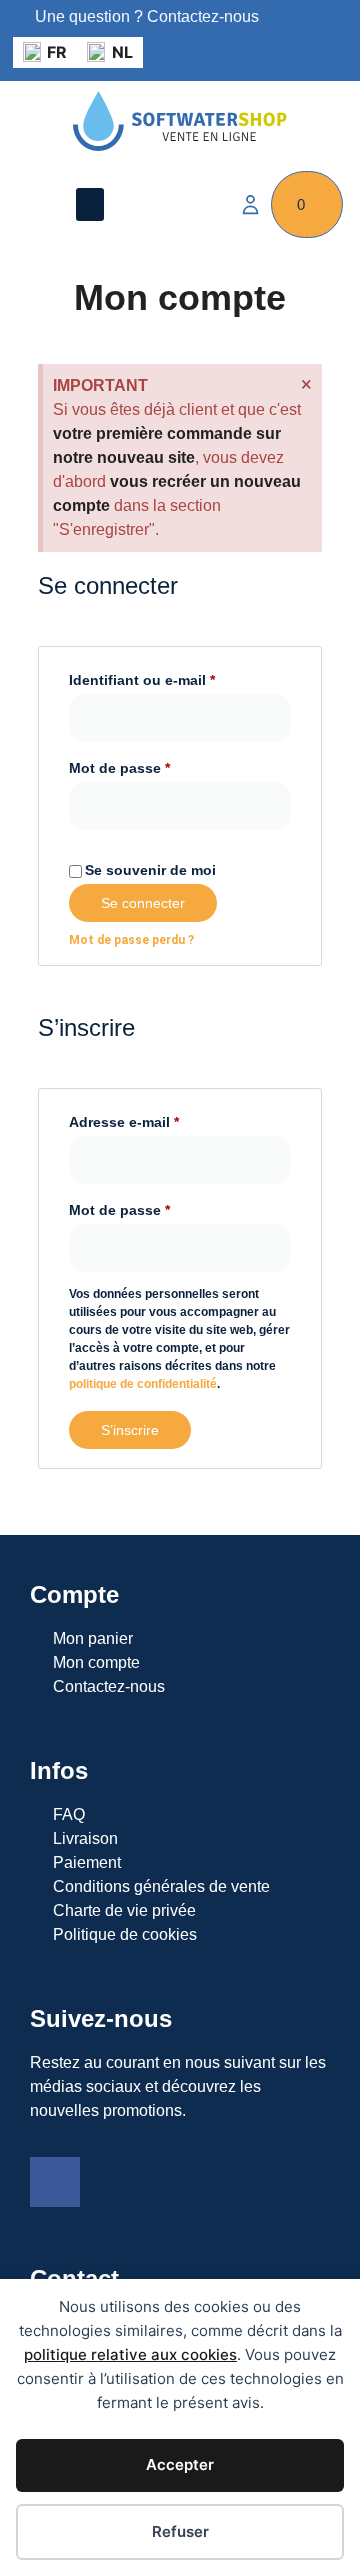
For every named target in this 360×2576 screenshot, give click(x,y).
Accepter (180, 2464)
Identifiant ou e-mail (142, 680)
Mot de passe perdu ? (131, 940)
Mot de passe (119, 768)
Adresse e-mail (124, 1122)
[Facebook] (55, 2182)
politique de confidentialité (143, 1384)
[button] (90, 204)
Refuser (180, 2531)
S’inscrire (130, 1430)
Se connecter (143, 903)
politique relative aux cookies (130, 2354)
